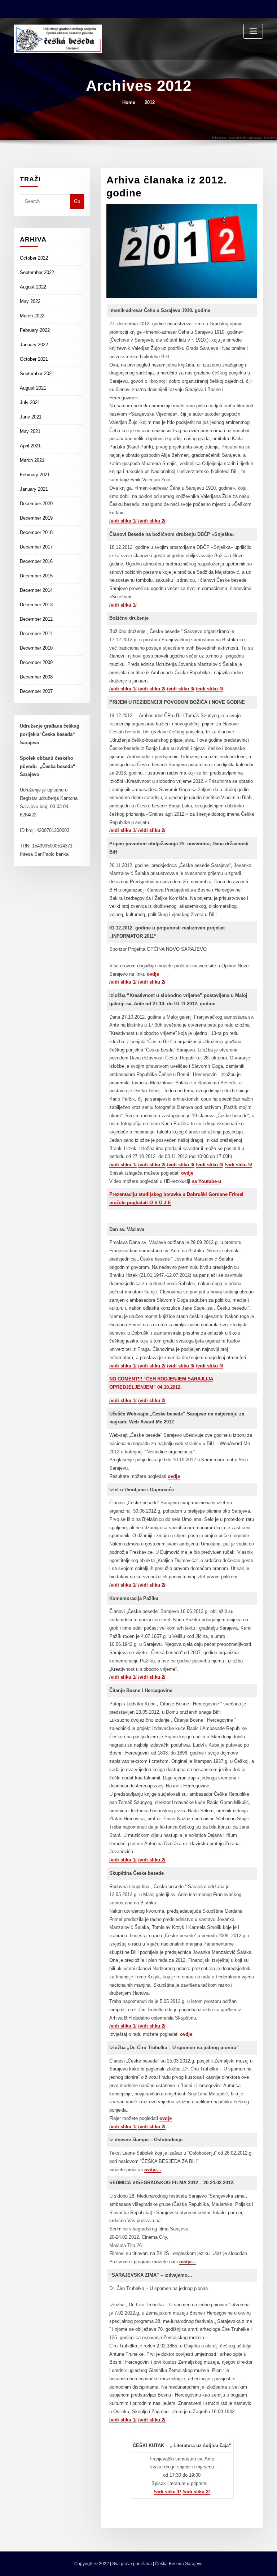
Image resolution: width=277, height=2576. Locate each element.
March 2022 (32, 316)
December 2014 (36, 590)
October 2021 (34, 359)
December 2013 (36, 605)
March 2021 (32, 460)
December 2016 (36, 561)
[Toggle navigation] (253, 31)
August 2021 (33, 388)
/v (140, 2127)
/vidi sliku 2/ (152, 521)
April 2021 (30, 446)
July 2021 (30, 402)
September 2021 (37, 374)
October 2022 (34, 258)
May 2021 (30, 431)
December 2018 (36, 532)
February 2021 (35, 475)
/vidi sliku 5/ (238, 1165)
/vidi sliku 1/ (123, 521)
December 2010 (36, 648)
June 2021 (31, 417)
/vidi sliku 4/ (210, 689)
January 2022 (34, 345)
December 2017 (36, 547)
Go (77, 201)
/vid (200, 1165)
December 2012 (36, 619)
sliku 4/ (214, 1165)
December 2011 (36, 634)
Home (129, 102)
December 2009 (36, 662)
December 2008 (36, 677)
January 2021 (34, 489)
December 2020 (36, 504)
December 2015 (36, 576)
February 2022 (35, 330)
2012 (150, 102)
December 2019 (36, 518)
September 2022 (37, 272)
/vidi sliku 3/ (181, 689)
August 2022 (33, 287)
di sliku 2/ (155, 2127)
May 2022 (30, 301)
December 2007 (36, 691)
